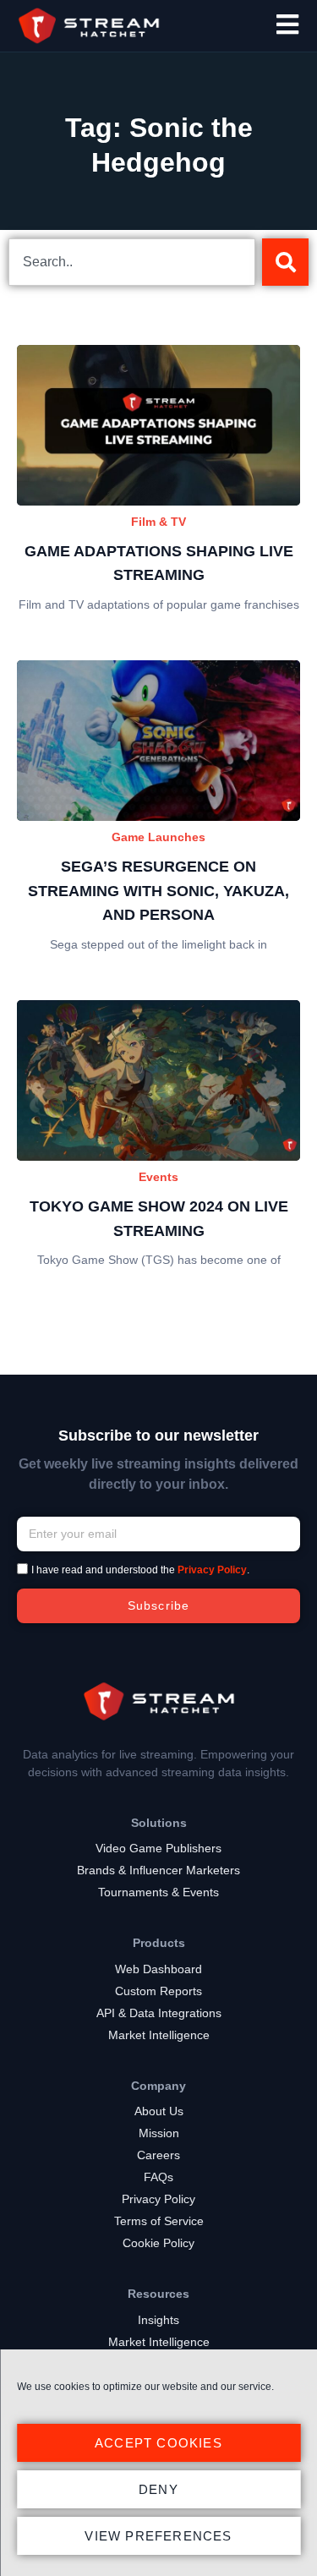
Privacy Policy (212, 1570)
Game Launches (158, 837)
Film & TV (158, 522)
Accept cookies (158, 2443)
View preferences (158, 2536)
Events (158, 1177)
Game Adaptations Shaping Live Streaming (159, 563)
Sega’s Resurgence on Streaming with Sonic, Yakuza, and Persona (158, 891)
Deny (158, 2489)
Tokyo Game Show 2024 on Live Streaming (159, 1219)
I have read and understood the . (140, 1570)
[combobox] (132, 262)
